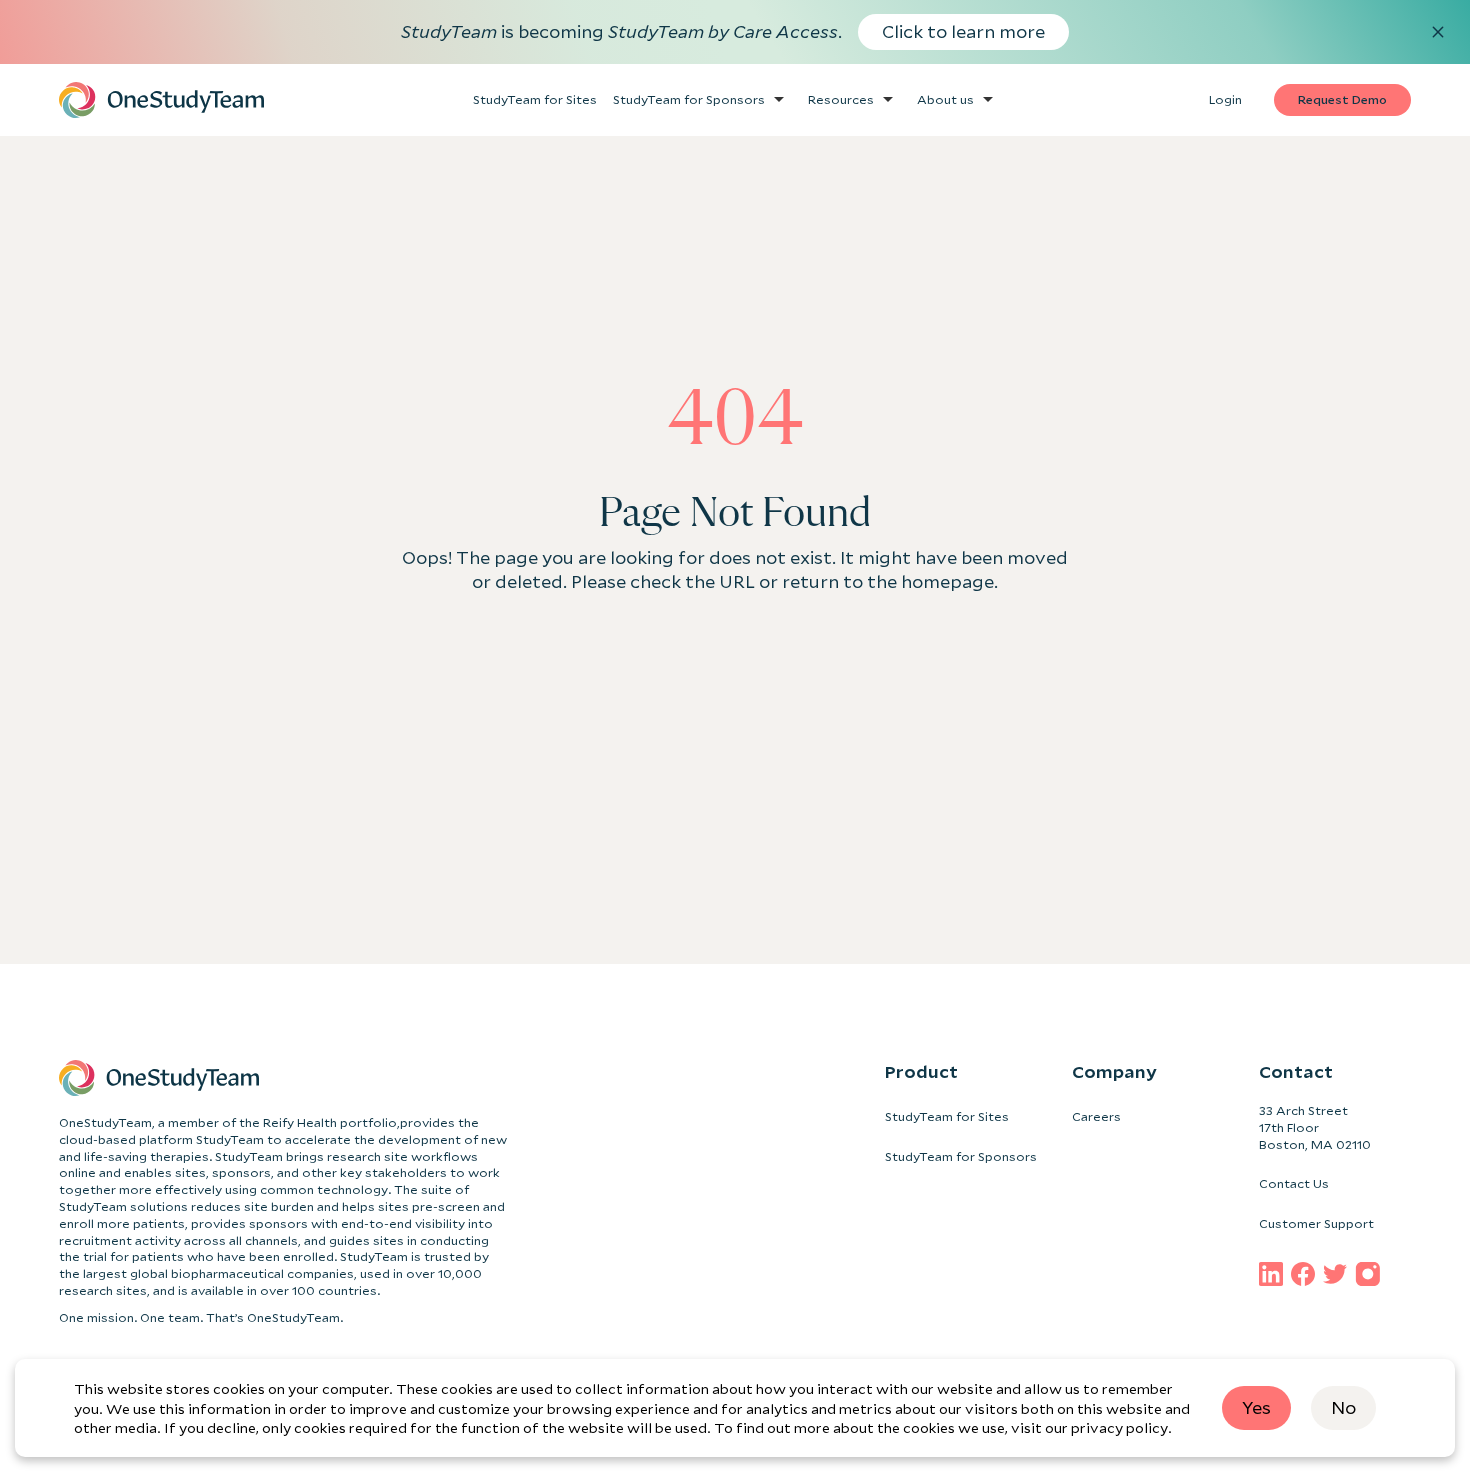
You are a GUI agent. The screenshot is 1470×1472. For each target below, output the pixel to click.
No (1343, 1407)
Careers (1096, 1116)
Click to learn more (963, 31)
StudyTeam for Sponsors (961, 1156)
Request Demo (1342, 99)
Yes (1256, 1407)
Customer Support (1316, 1223)
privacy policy (1119, 1427)
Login (1225, 99)
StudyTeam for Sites (947, 1116)
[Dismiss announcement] (1438, 32)
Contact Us (1294, 1183)
